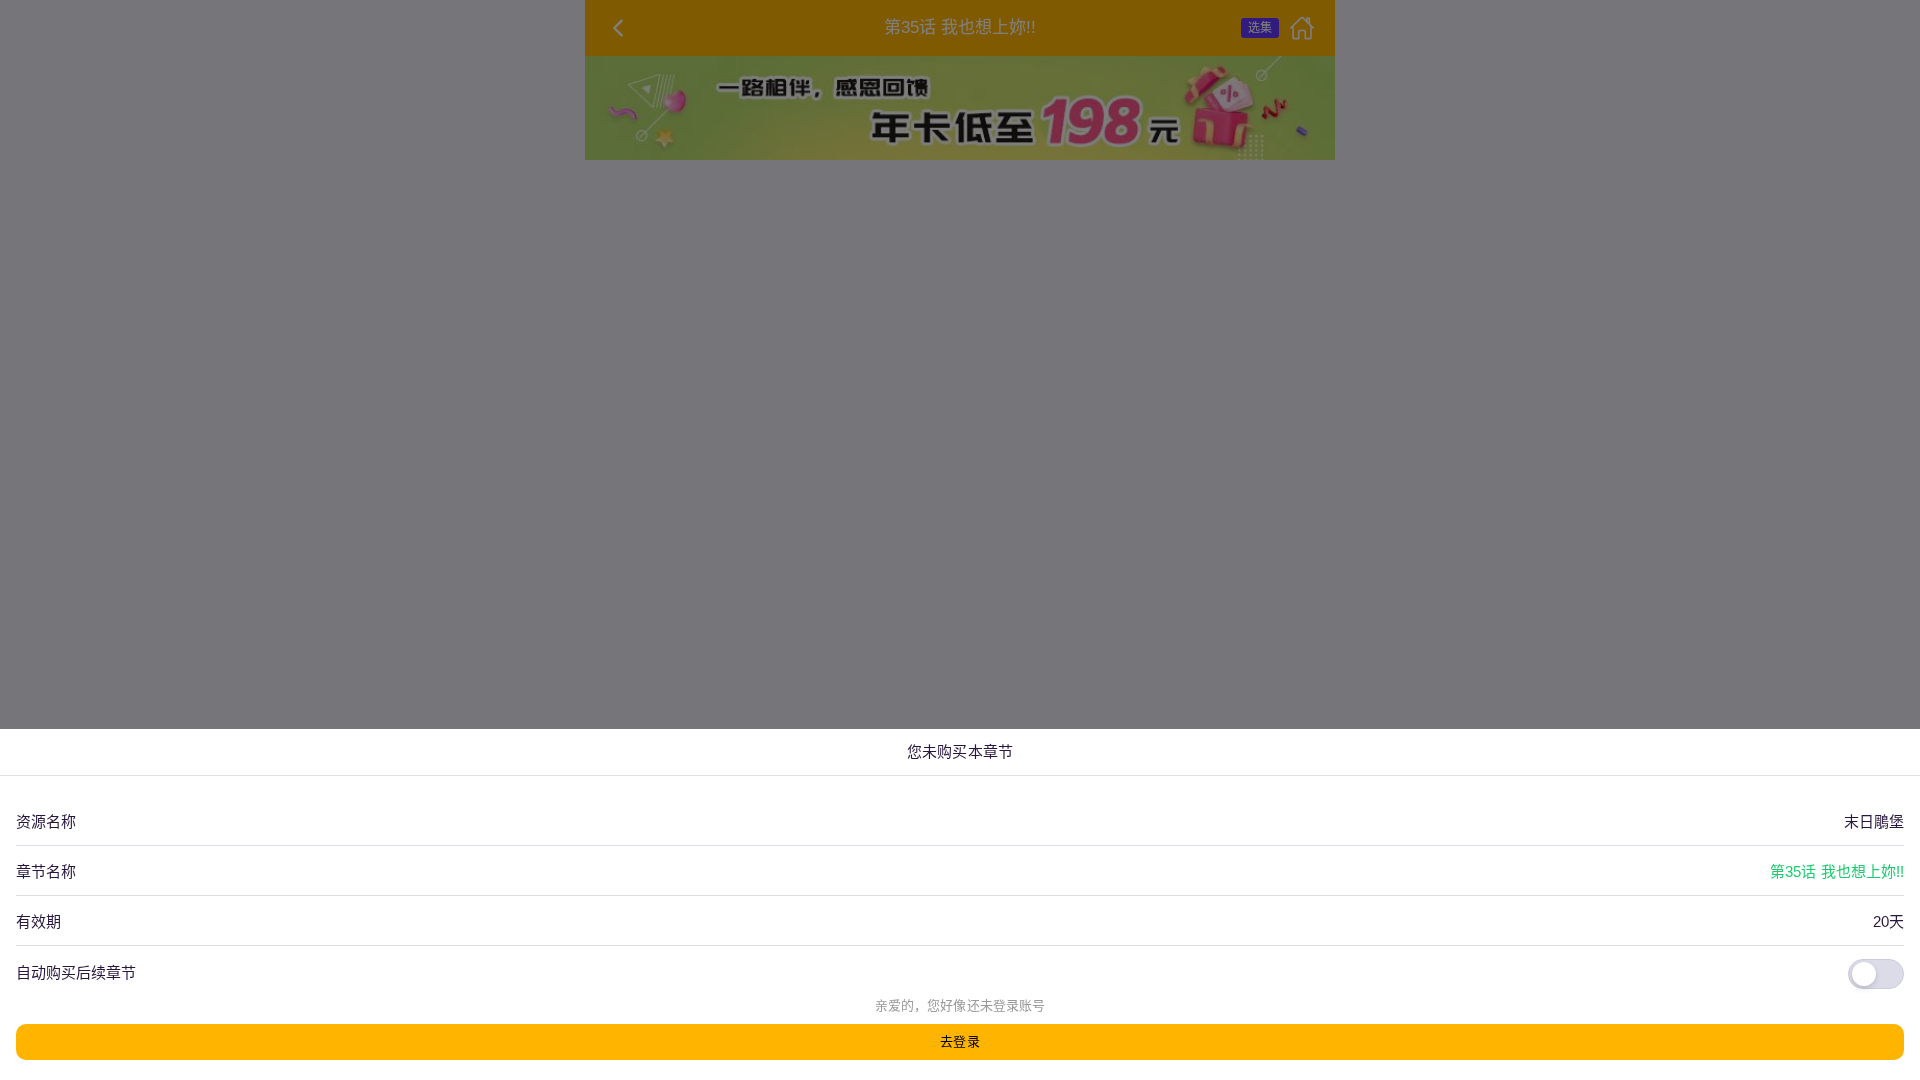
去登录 (959, 1041)
